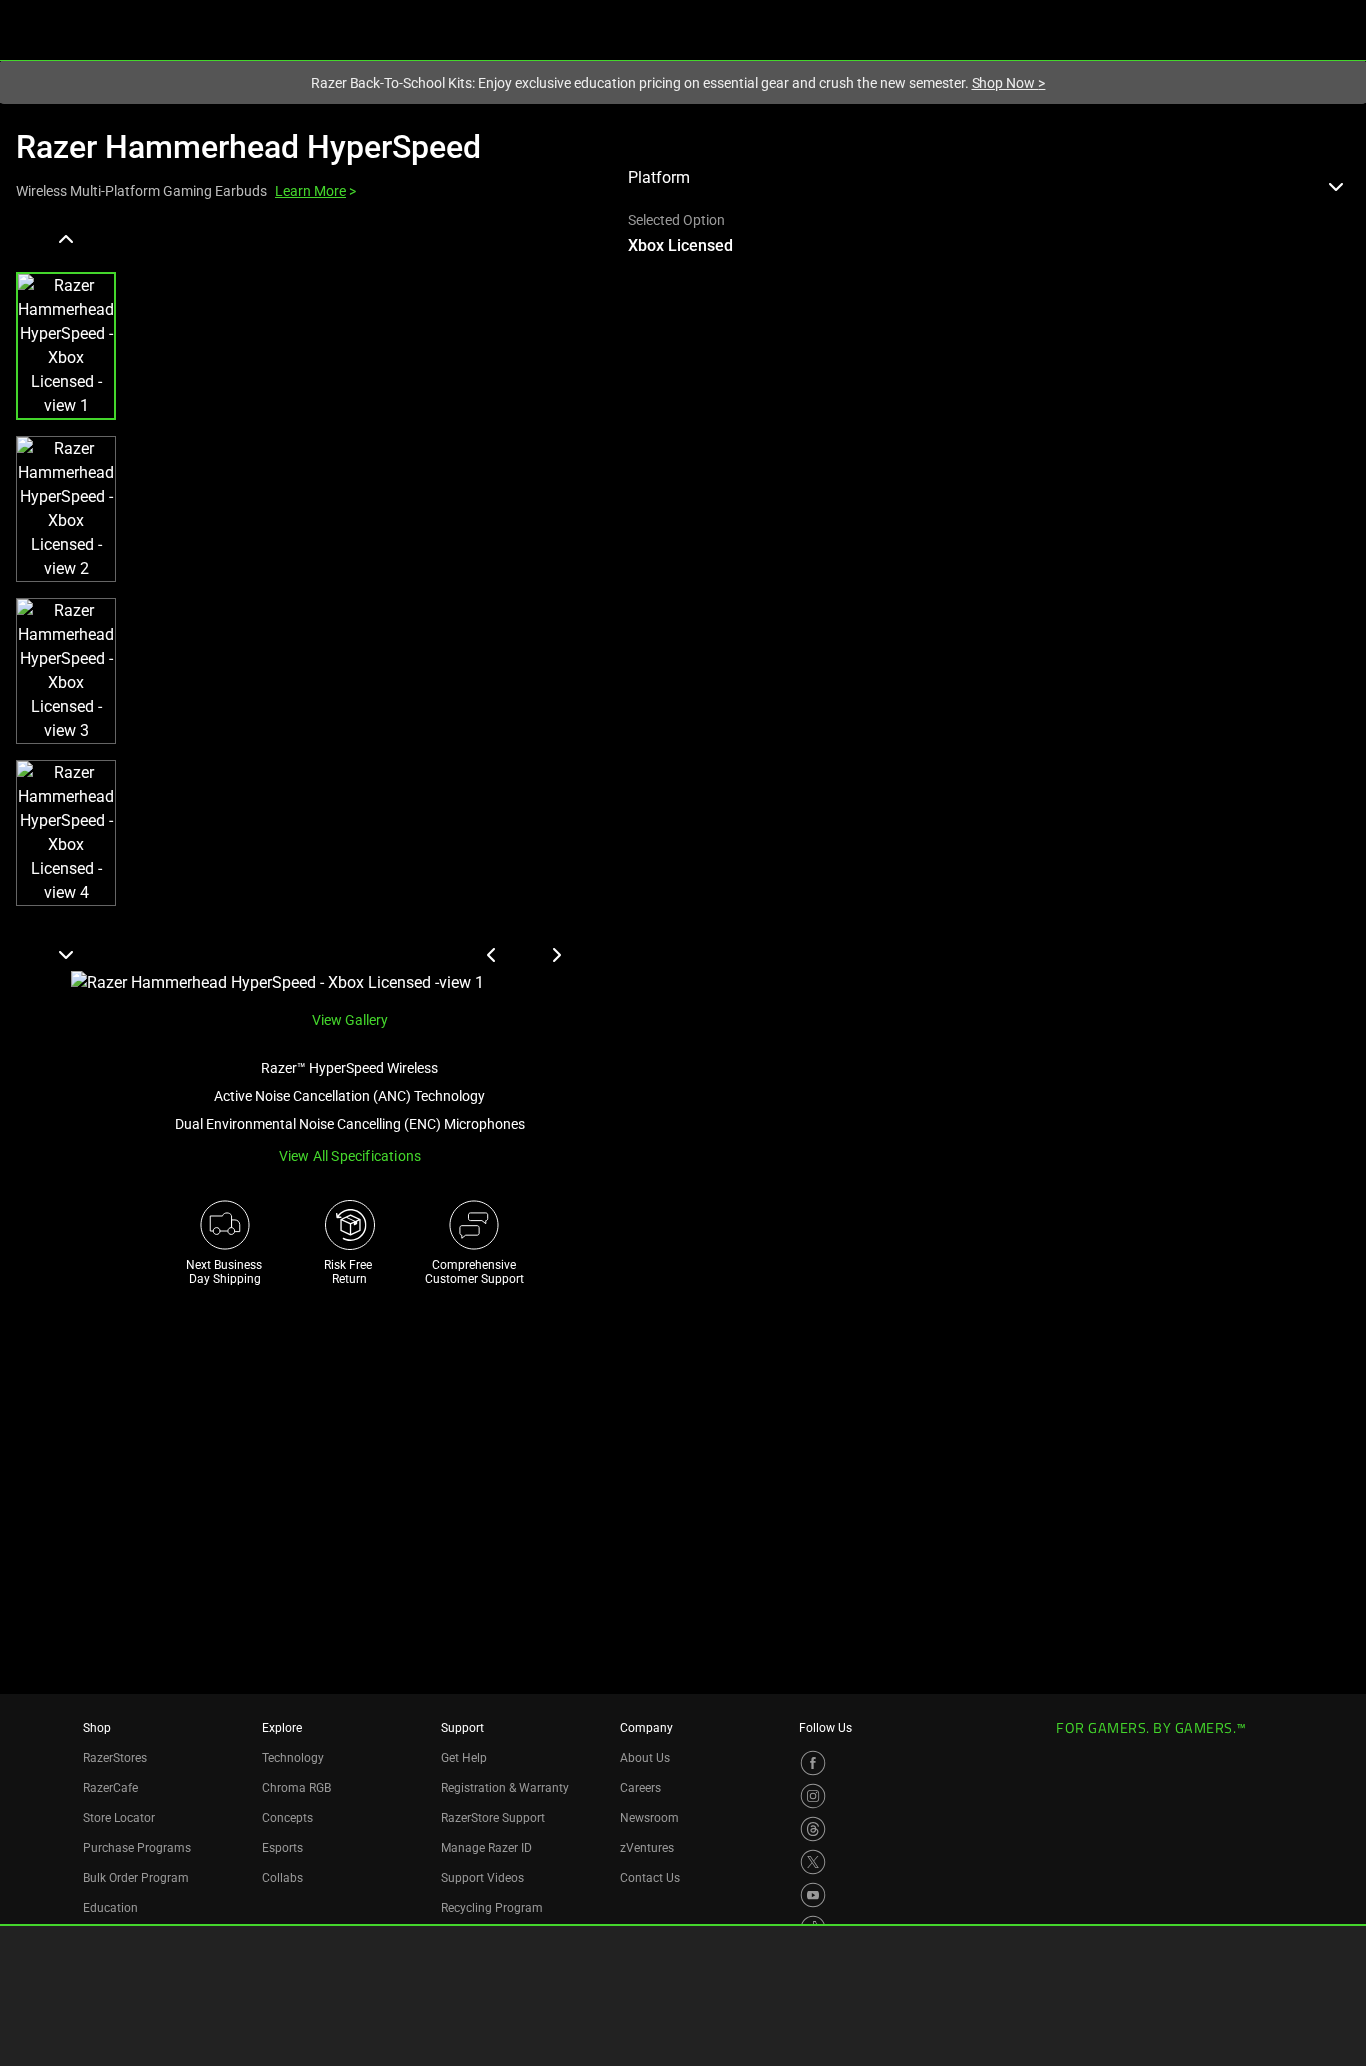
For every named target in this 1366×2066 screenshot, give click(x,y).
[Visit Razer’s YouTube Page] (813, 1895)
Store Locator (119, 1818)
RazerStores (115, 1758)
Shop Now (1009, 83)
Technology (293, 1758)
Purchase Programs (137, 1848)
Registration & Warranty (505, 1788)
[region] (306, 609)
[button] (66, 346)
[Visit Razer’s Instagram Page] (813, 1796)
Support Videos (482, 1878)
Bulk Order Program (136, 1878)
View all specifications (350, 1156)
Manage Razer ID (486, 1848)
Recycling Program (492, 1908)
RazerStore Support (493, 1818)
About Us (645, 1758)
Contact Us (650, 1878)
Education (110, 1908)
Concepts (287, 1818)
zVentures (647, 1848)
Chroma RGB (296, 1788)
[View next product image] (556, 955)
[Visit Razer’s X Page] (813, 1862)
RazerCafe (110, 1788)
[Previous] (66, 240)
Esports (282, 1848)
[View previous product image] (492, 955)
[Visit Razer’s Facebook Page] (813, 1763)
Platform (659, 177)
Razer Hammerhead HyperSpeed (248, 147)
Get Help (464, 1758)
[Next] (66, 954)
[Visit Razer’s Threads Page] (813, 1829)
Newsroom (649, 1818)
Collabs (282, 1878)
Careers (640, 1788)
